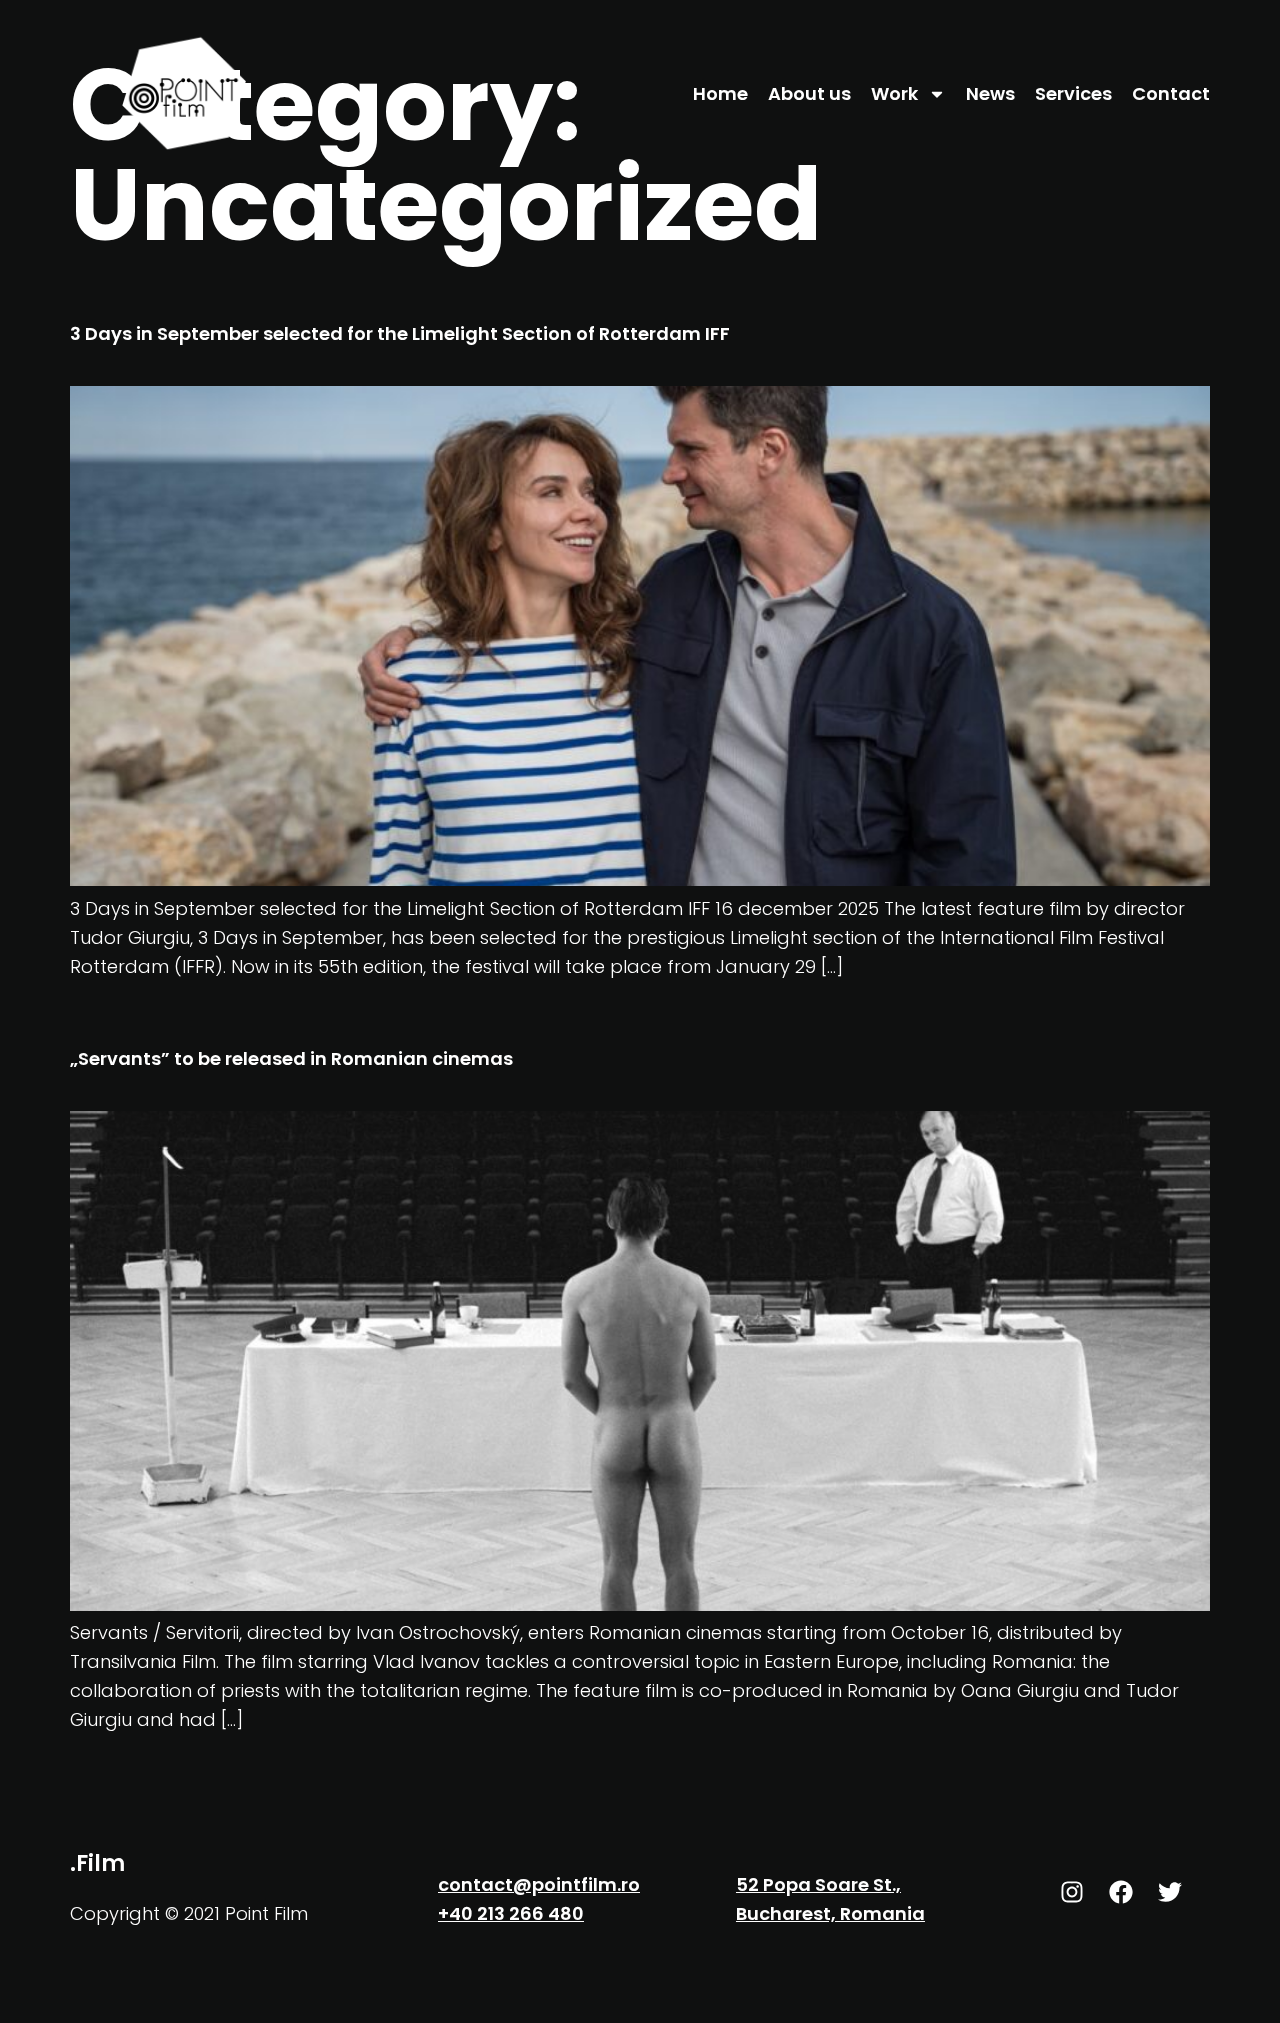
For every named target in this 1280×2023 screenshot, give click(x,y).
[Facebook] (1121, 1892)
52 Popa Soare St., (818, 1884)
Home (720, 93)
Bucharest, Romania (830, 1913)
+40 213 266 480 (511, 1913)
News (990, 93)
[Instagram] (1072, 1892)
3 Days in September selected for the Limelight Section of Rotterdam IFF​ (400, 333)
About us (809, 93)
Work (894, 93)
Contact (1171, 93)
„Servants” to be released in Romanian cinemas (291, 1058)
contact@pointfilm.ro (539, 1884)
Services (1073, 93)
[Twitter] (1170, 1892)
